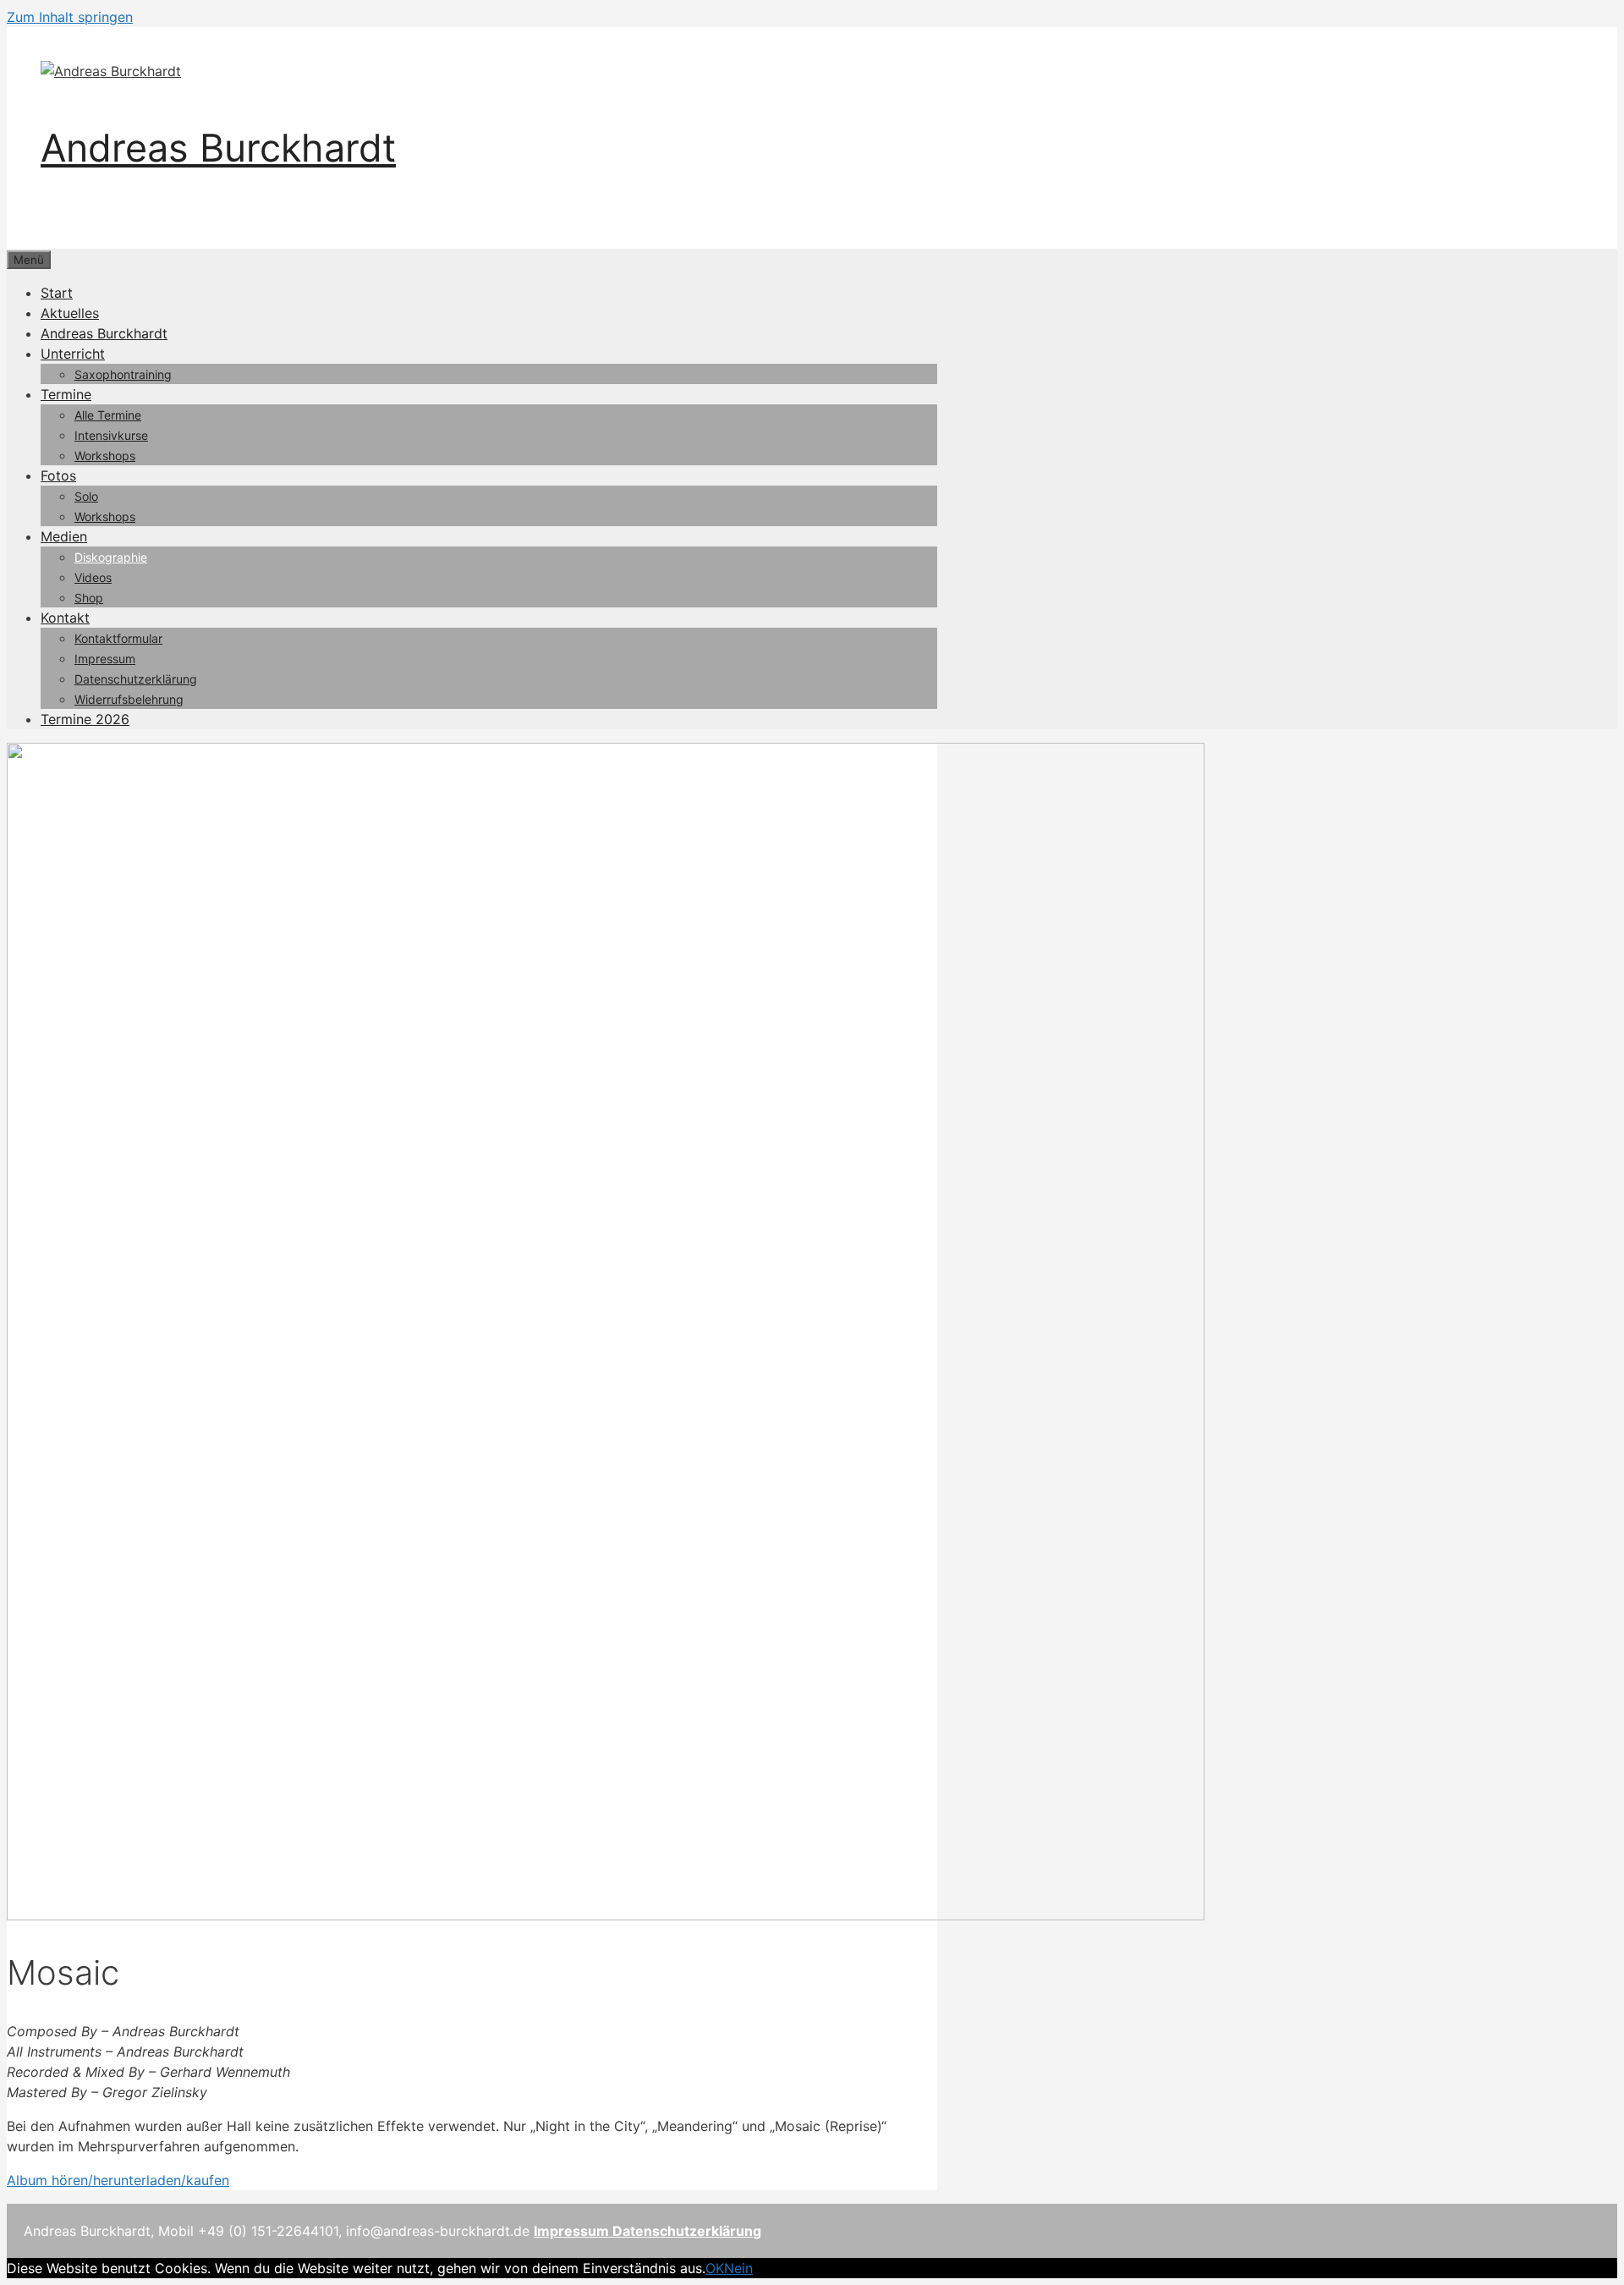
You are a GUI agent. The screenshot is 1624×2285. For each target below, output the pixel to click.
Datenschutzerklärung (136, 679)
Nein (738, 2268)
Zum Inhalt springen (70, 17)
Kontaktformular (118, 638)
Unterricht (73, 354)
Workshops (105, 456)
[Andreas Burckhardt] (111, 71)
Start (57, 293)
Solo (86, 496)
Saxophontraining (123, 374)
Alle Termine (108, 415)
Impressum (105, 659)
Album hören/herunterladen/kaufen (118, 2180)
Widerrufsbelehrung (129, 699)
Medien (64, 536)
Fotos (58, 475)
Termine (66, 394)
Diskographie (111, 557)
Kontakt (65, 618)
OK (715, 2268)
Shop (89, 598)
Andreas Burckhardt (218, 148)
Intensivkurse (111, 435)
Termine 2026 (85, 719)
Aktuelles (70, 313)
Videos (93, 577)
